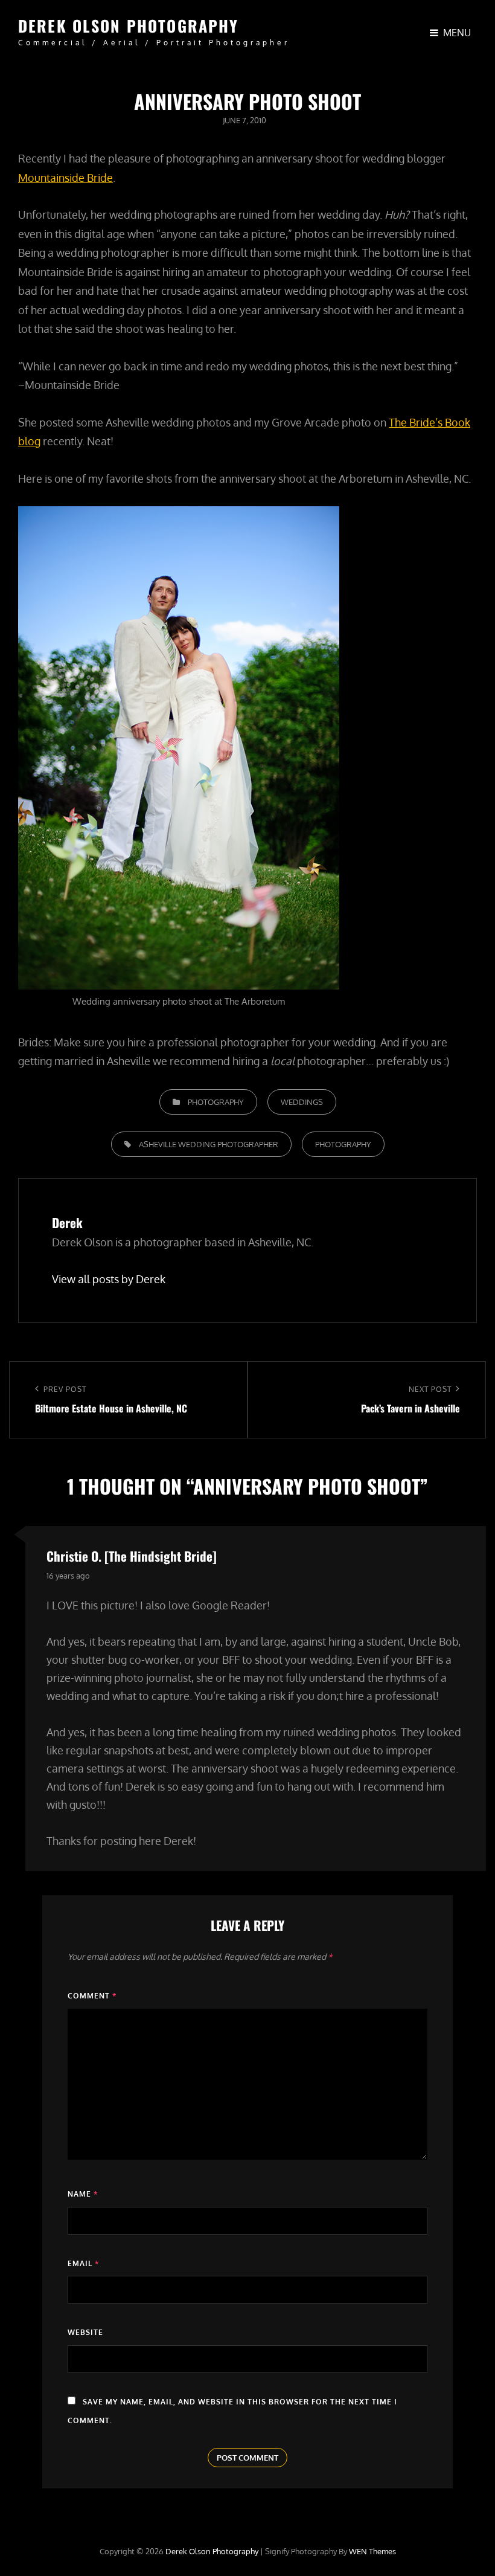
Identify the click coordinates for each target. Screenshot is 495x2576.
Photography (216, 1102)
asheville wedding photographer (209, 1144)
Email (83, 2263)
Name (83, 2194)
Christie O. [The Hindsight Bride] (132, 1556)
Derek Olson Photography (128, 26)
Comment (92, 1996)
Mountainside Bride (65, 178)
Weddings (302, 1102)
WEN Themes (372, 2551)
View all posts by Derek (109, 1279)
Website (85, 2332)
